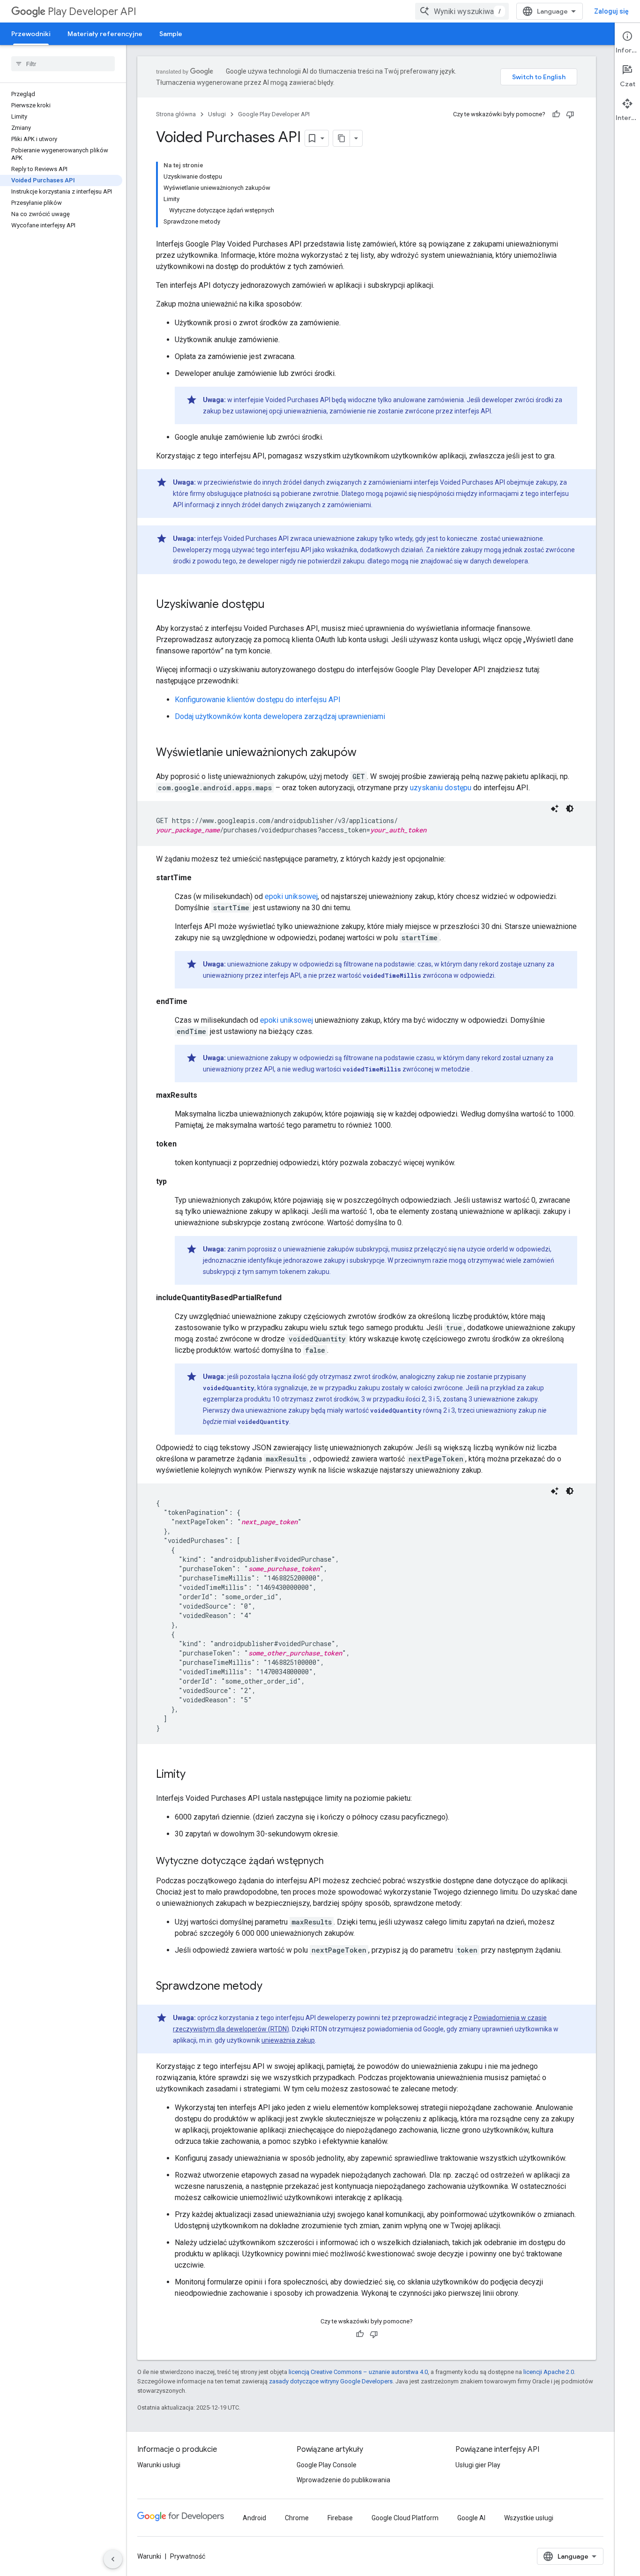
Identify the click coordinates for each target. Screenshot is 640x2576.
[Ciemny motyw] (570, 809)
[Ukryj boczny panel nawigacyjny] (113, 2559)
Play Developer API (92, 11)
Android (254, 2518)
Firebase (340, 2518)
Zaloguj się (611, 11)
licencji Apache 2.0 (549, 2372)
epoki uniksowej (291, 896)
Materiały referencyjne (105, 34)
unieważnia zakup (288, 2040)
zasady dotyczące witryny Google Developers (331, 2381)
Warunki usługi (159, 2465)
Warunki (149, 2556)
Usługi (217, 114)
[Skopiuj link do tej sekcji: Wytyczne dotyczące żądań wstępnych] (333, 1862)
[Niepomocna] (570, 114)
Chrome (297, 2518)
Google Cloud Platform (405, 2518)
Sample (171, 34)
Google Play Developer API (274, 114)
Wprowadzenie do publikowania (343, 2480)
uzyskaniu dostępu (441, 788)
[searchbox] (63, 64)
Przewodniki (31, 34)
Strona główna (176, 114)
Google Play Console (327, 2465)
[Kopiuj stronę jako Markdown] (342, 138)
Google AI (471, 2518)
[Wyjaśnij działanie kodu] (555, 809)
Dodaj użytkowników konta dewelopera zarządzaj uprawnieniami (280, 716)
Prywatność (188, 2556)
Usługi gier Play (478, 2465)
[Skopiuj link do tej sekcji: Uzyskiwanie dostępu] (274, 605)
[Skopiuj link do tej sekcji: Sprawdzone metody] (272, 1987)
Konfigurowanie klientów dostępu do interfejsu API (258, 700)
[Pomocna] (556, 114)
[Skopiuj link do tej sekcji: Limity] (195, 1775)
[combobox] (462, 11)
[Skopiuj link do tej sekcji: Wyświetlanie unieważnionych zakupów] (366, 753)
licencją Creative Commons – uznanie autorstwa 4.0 (358, 2372)
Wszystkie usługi (529, 2518)
